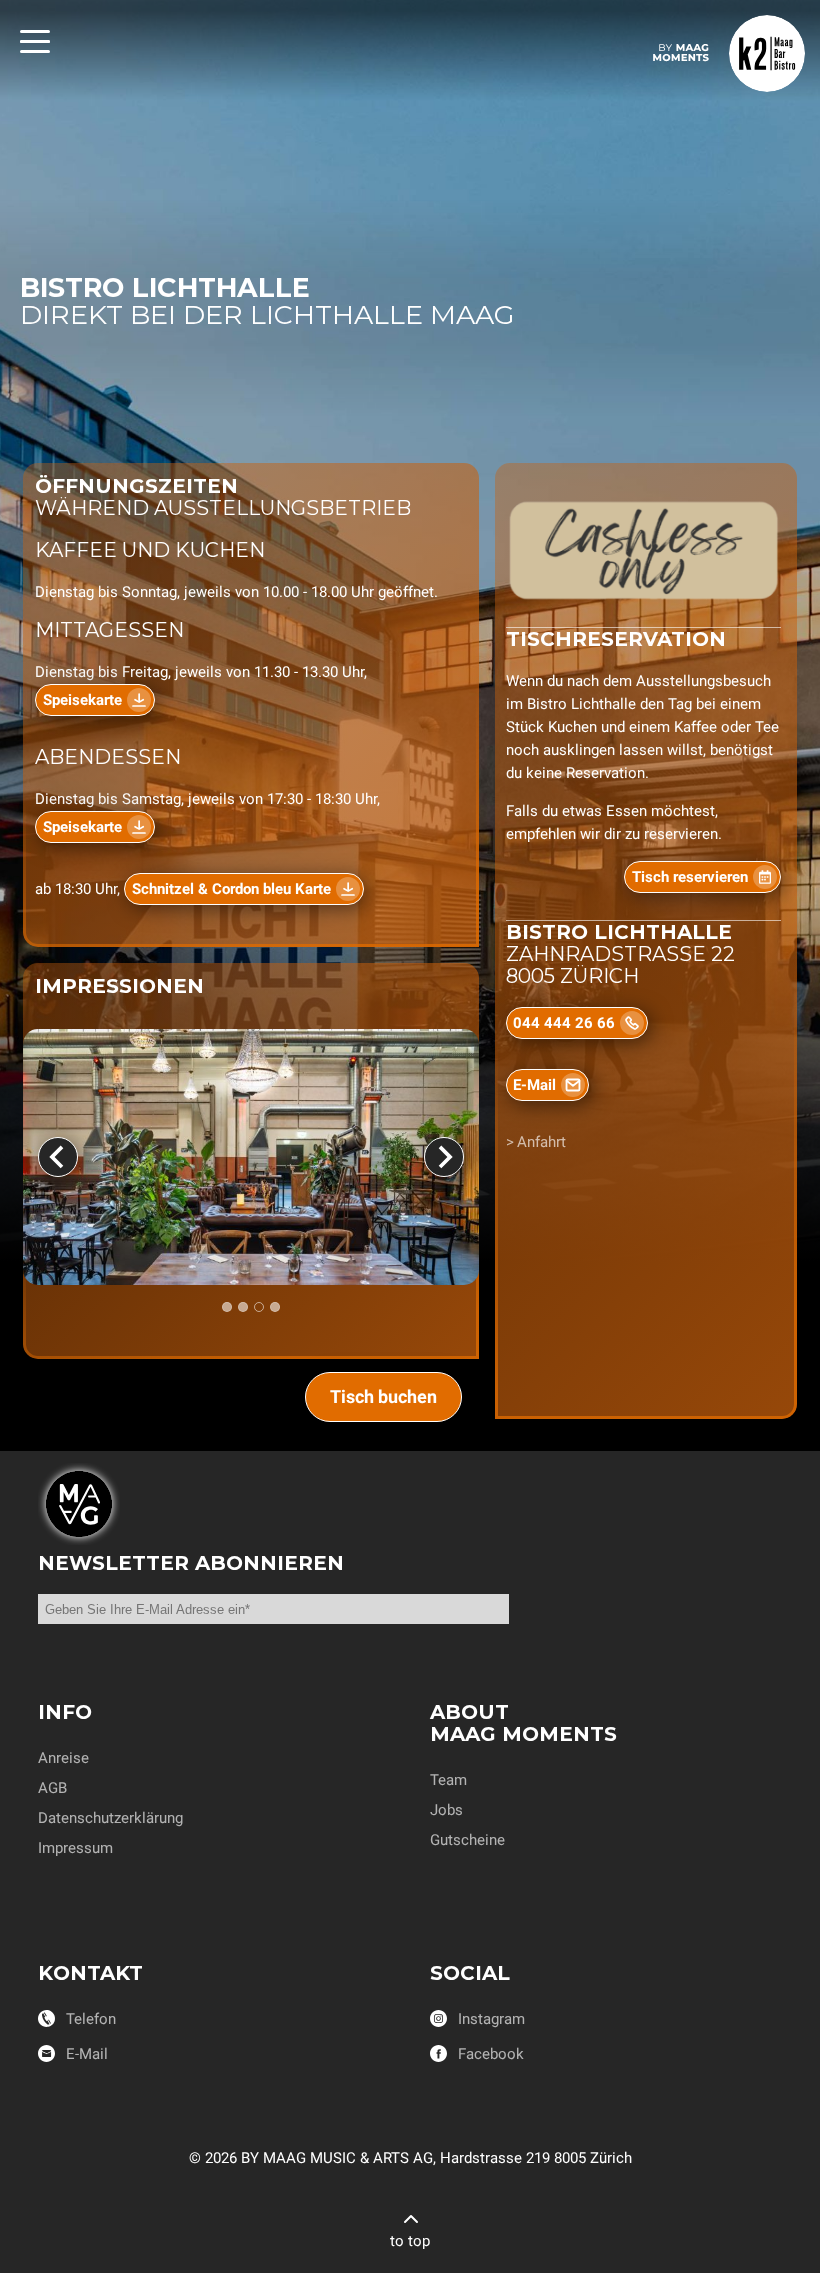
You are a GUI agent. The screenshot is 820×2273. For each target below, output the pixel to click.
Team (448, 1780)
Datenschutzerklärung (110, 1818)
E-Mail (534, 1085)
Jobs (446, 1810)
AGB (52, 1788)
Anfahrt (541, 1142)
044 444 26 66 (564, 1023)
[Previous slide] (58, 1157)
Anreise (63, 1758)
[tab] (227, 1307)
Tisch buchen (383, 1396)
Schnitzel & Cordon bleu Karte (231, 889)
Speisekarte (82, 700)
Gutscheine (467, 1840)
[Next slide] (444, 1157)
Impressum (75, 1848)
